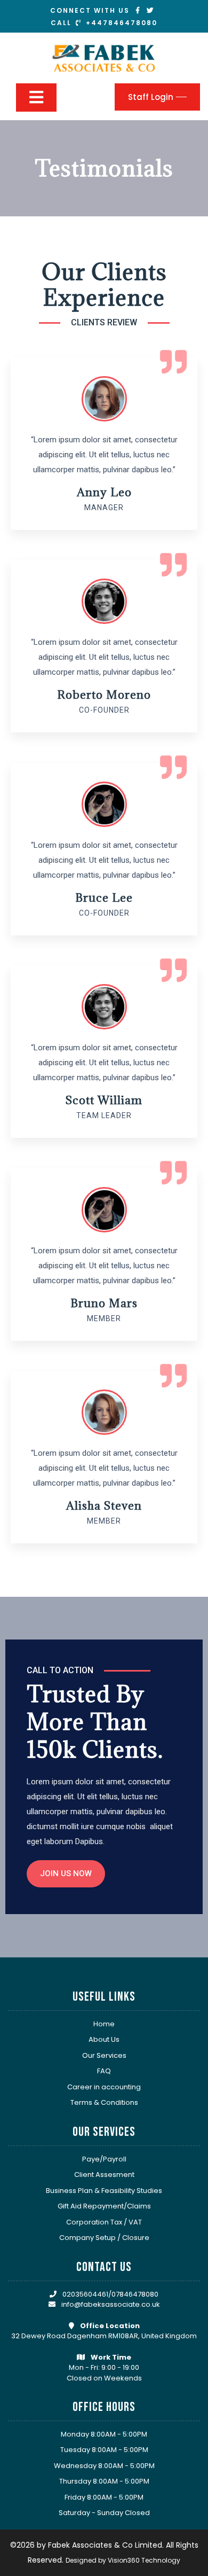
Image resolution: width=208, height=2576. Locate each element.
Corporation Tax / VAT (104, 2222)
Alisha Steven (104, 1506)
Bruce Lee (104, 898)
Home (104, 2024)
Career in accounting (104, 2087)
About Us (104, 2039)
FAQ (104, 2071)
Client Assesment (104, 2175)
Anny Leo (104, 492)
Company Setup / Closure (104, 2238)
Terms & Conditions (104, 2102)
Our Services (104, 2055)
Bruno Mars (104, 1303)
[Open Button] (36, 97)
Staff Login (151, 97)
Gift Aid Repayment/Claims (104, 2206)
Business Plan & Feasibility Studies (104, 2191)
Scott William (104, 1100)
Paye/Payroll (104, 2159)
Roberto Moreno (104, 695)
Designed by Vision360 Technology (123, 2560)
